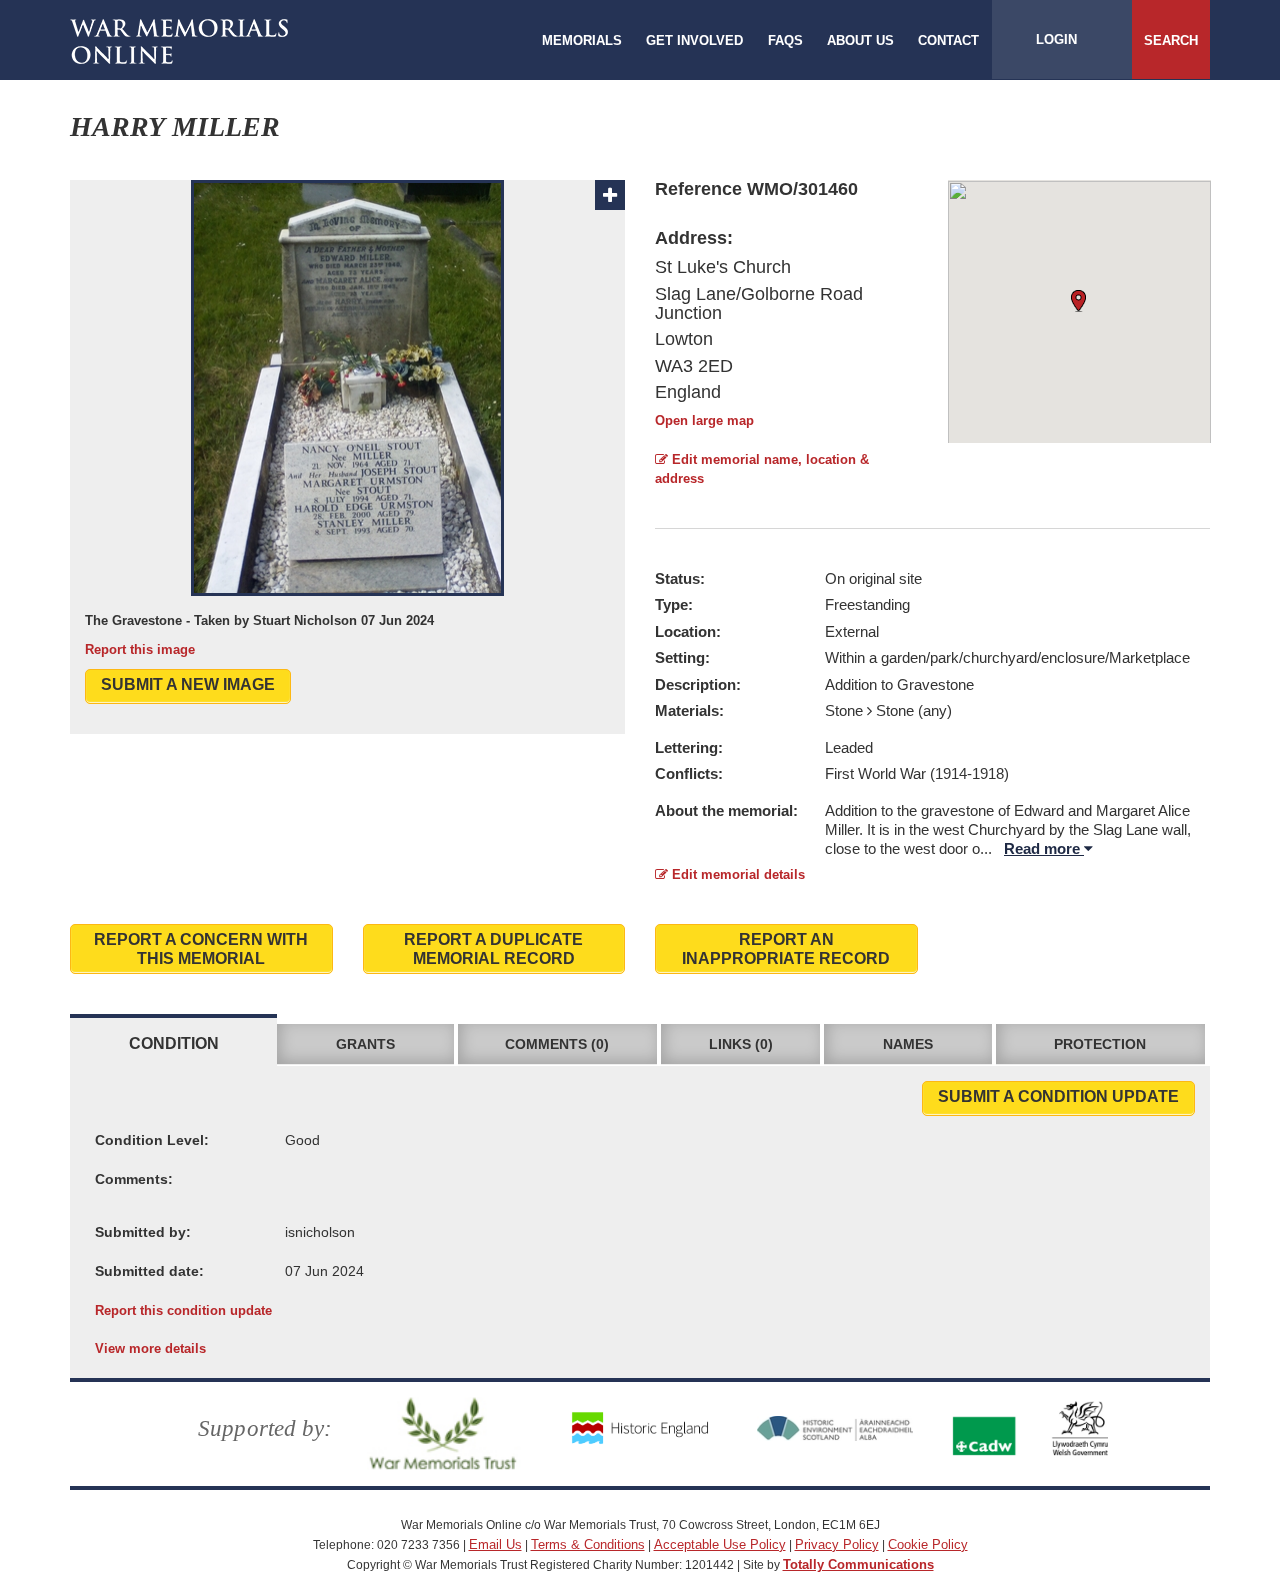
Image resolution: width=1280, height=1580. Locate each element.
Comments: (134, 1179)
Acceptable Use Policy (720, 1544)
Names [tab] (908, 1044)
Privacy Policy (837, 1544)
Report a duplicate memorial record (493, 949)
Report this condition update (183, 1310)
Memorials (582, 40)
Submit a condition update (1058, 1096)
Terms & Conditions (588, 1544)
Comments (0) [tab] (557, 1044)
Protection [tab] (1100, 1044)
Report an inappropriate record (786, 949)
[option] (347, 419)
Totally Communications (858, 1564)
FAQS (785, 40)
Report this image (140, 649)
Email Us (495, 1544)
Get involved (694, 40)
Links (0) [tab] (741, 1044)
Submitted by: (143, 1232)
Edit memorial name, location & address (762, 469)
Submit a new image (188, 684)
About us (860, 40)
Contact (948, 40)
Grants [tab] (365, 1044)
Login (1056, 39)
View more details (150, 1348)
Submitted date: (149, 1271)
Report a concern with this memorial (201, 949)
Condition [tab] (174, 1043)
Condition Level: (152, 1140)
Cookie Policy (928, 1544)
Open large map (704, 420)
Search (1171, 40)
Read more (1044, 848)
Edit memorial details (736, 874)
